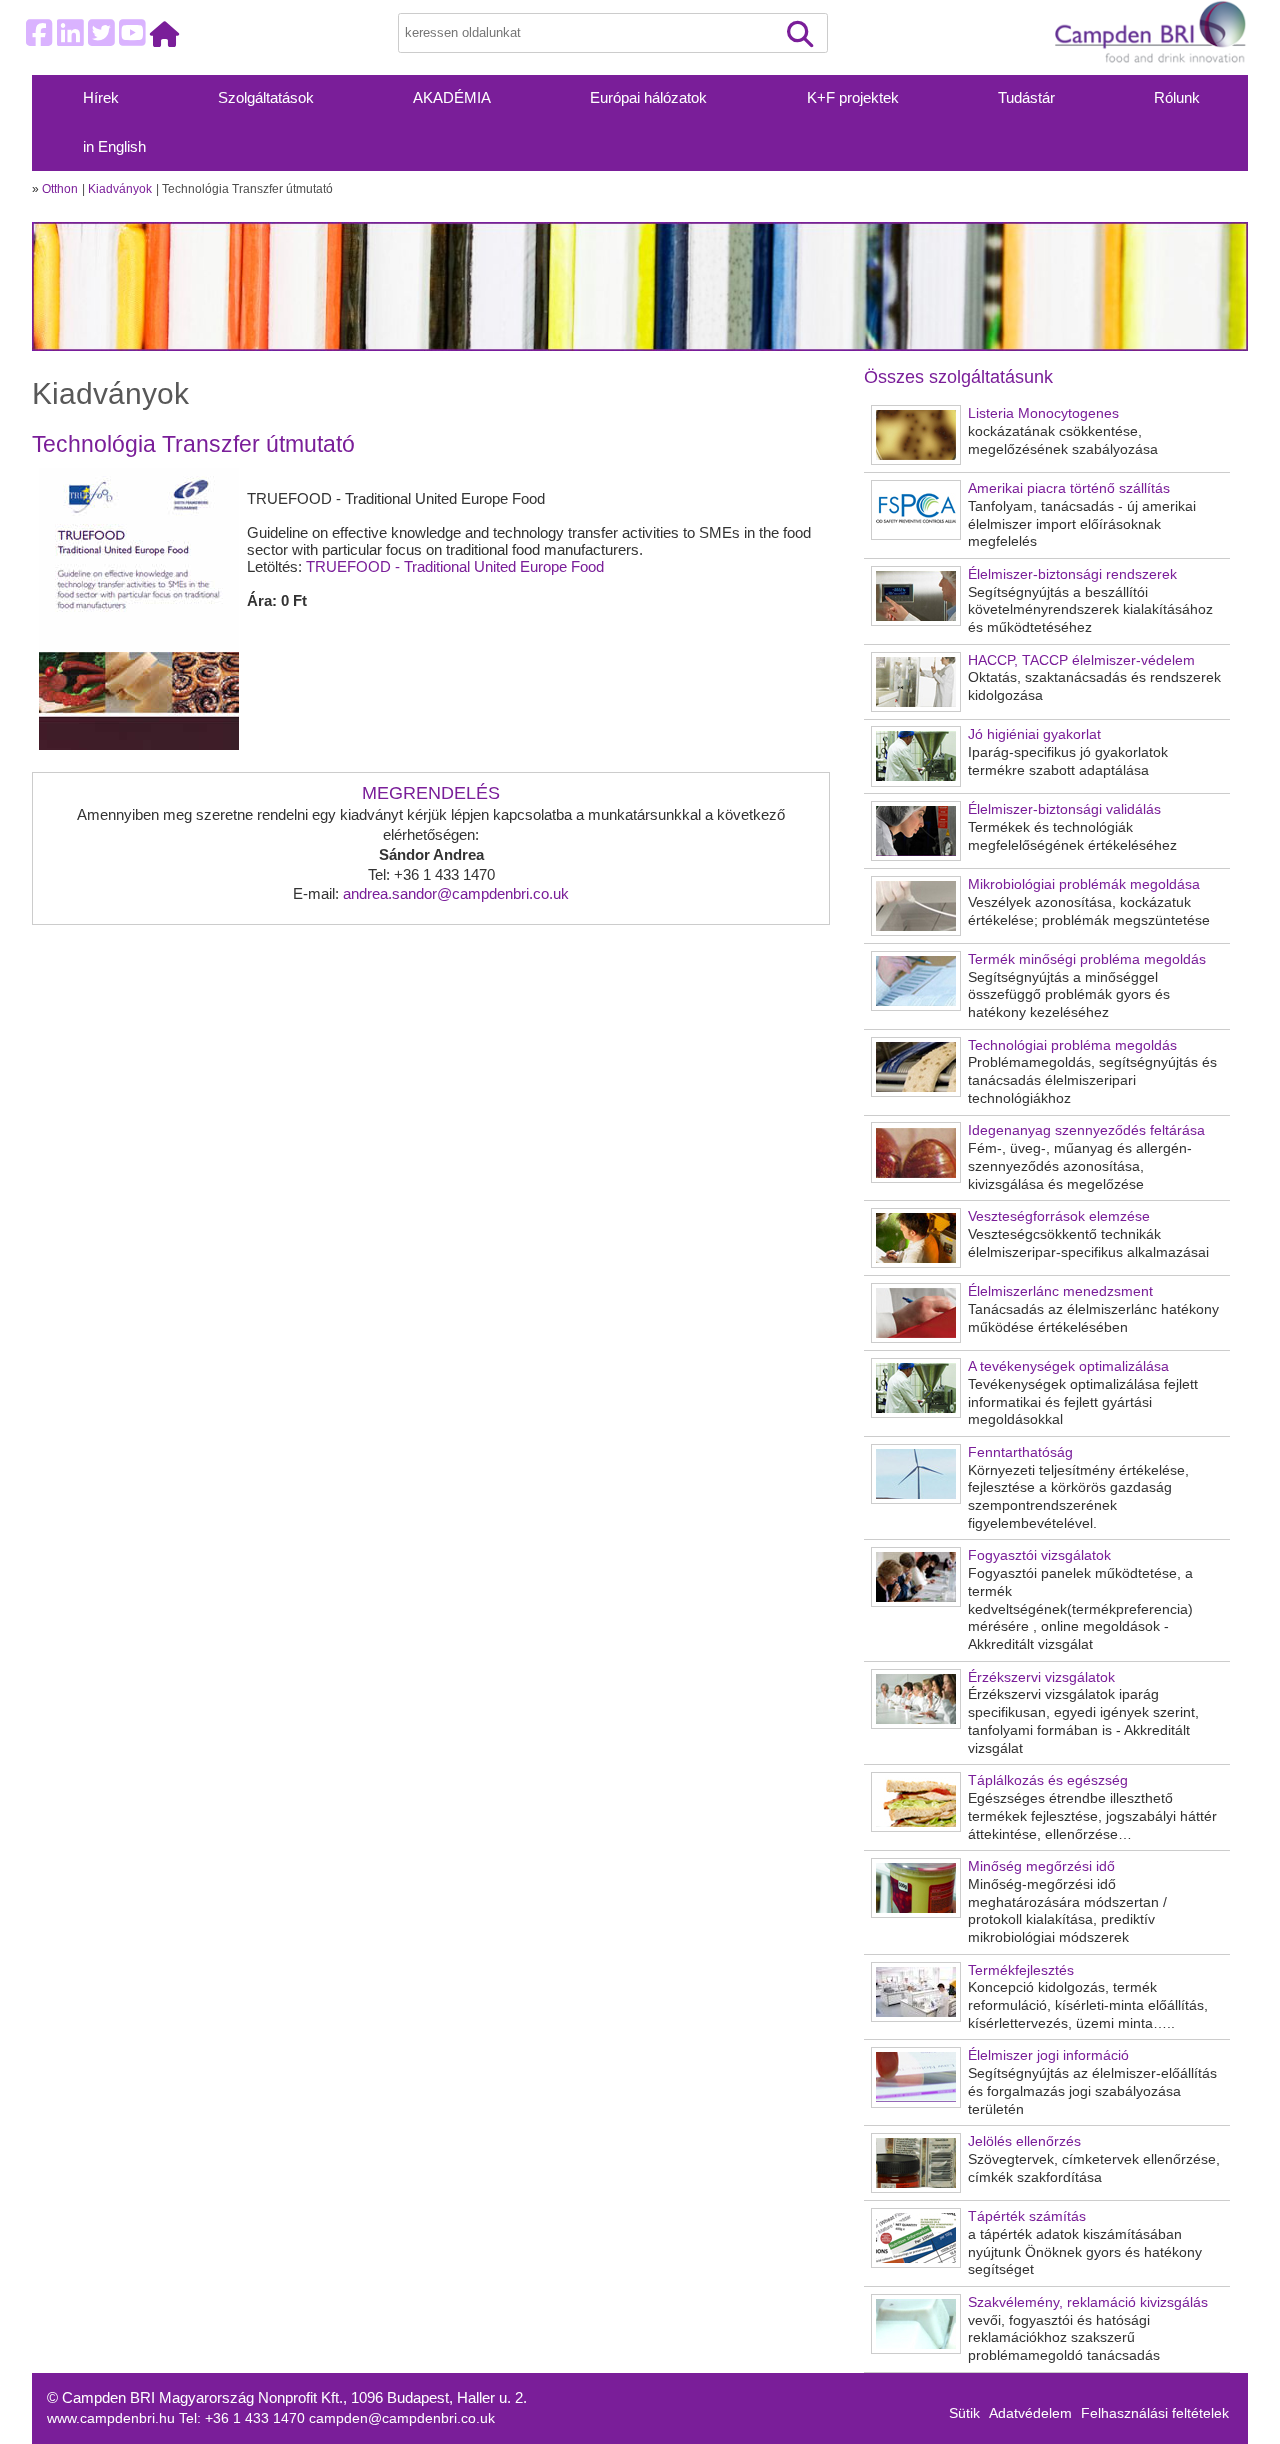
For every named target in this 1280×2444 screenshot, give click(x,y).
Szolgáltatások (266, 98)
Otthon (60, 189)
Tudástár (1026, 98)
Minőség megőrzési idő (1041, 1866)
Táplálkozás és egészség (1048, 1780)
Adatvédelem (1030, 2413)
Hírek (101, 98)
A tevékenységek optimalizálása (1068, 1366)
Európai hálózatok (648, 98)
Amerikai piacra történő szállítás (1069, 488)
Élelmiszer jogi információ (1048, 2055)
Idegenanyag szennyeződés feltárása (1086, 1130)
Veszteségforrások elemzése (1059, 1216)
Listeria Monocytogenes (1043, 413)
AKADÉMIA (452, 98)
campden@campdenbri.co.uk (402, 2418)
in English (114, 147)
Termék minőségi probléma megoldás (1087, 959)
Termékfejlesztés (1021, 1970)
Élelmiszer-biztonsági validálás (1064, 809)
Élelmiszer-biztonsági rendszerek (1072, 574)
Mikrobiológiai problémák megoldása (1084, 884)
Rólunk (1177, 98)
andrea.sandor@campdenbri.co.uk (456, 893)
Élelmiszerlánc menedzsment (1060, 1291)
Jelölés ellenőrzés (1024, 2141)
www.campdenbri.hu (113, 2418)
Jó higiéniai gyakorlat (1034, 734)
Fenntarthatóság (1020, 1452)
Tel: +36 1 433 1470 (244, 2418)
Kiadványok (120, 189)
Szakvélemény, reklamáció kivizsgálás (1088, 2302)
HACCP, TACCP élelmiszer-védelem (1081, 660)
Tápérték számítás (1027, 2216)
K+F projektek (853, 98)
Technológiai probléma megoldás (1072, 1045)
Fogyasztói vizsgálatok (1039, 1555)
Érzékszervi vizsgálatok (1041, 1677)
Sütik (964, 2413)
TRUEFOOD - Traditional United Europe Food (455, 566)
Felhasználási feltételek (1155, 2413)
